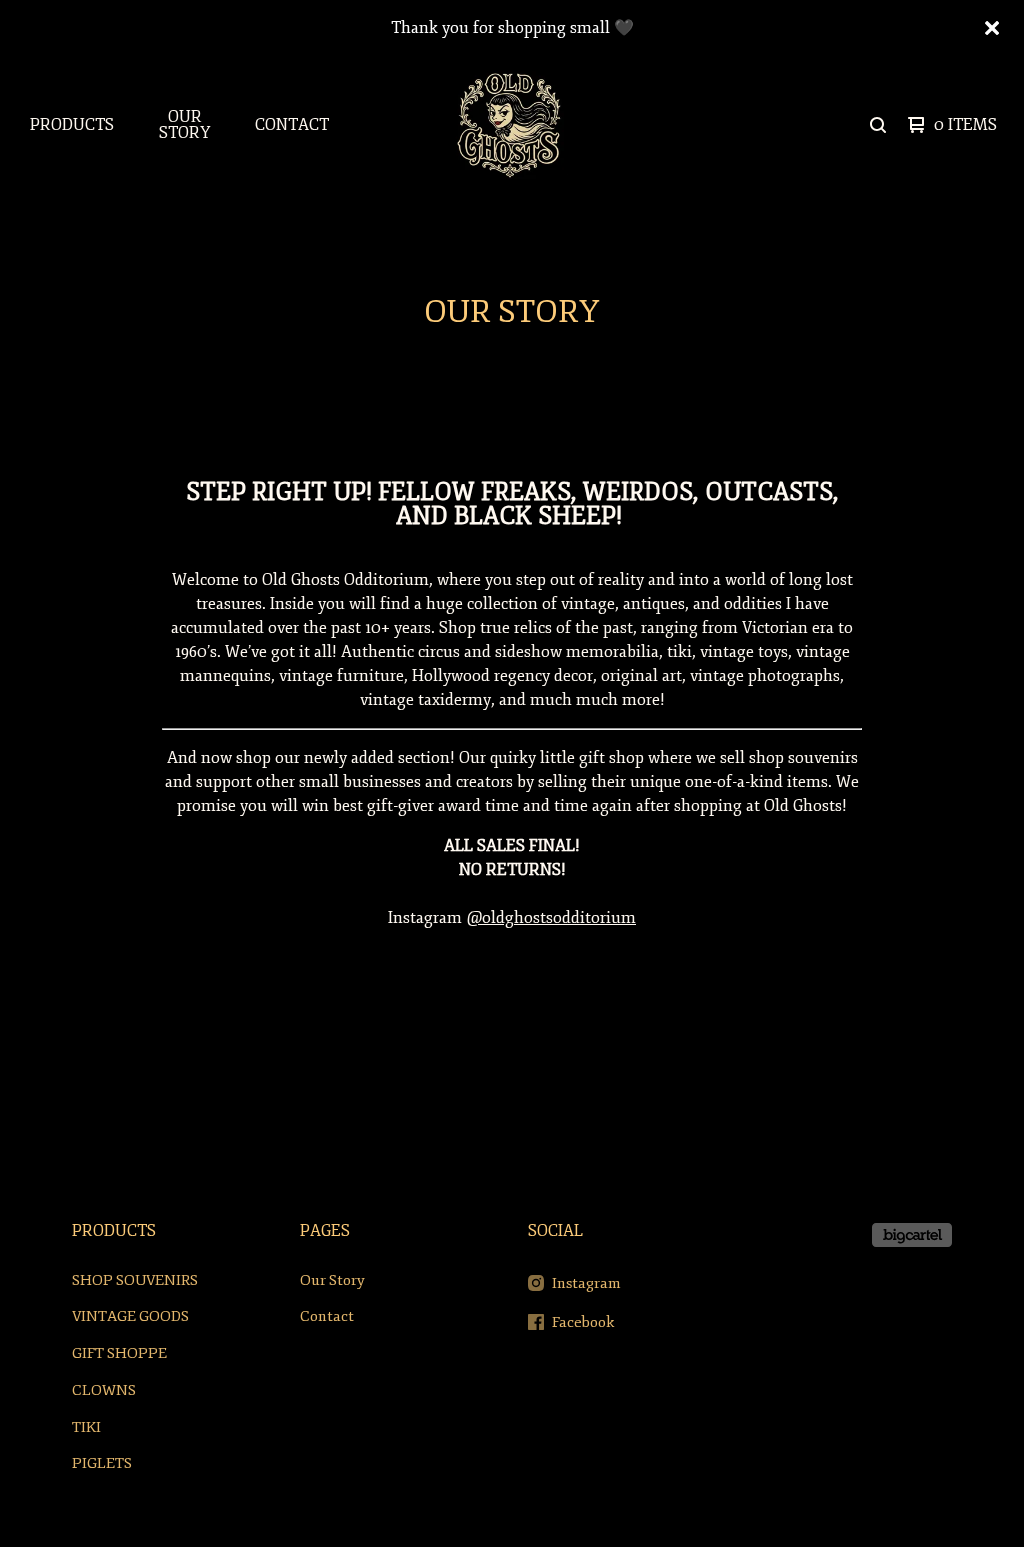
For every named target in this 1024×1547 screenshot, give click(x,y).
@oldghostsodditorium (551, 918)
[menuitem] (72, 125)
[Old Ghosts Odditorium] (510, 125)
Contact (292, 125)
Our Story (184, 125)
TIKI (86, 1427)
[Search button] (878, 125)
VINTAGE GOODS (130, 1316)
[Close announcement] (992, 28)
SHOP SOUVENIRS (135, 1280)
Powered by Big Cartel (912, 1235)
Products (72, 125)
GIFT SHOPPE (119, 1353)
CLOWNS (104, 1390)
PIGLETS (102, 1463)
